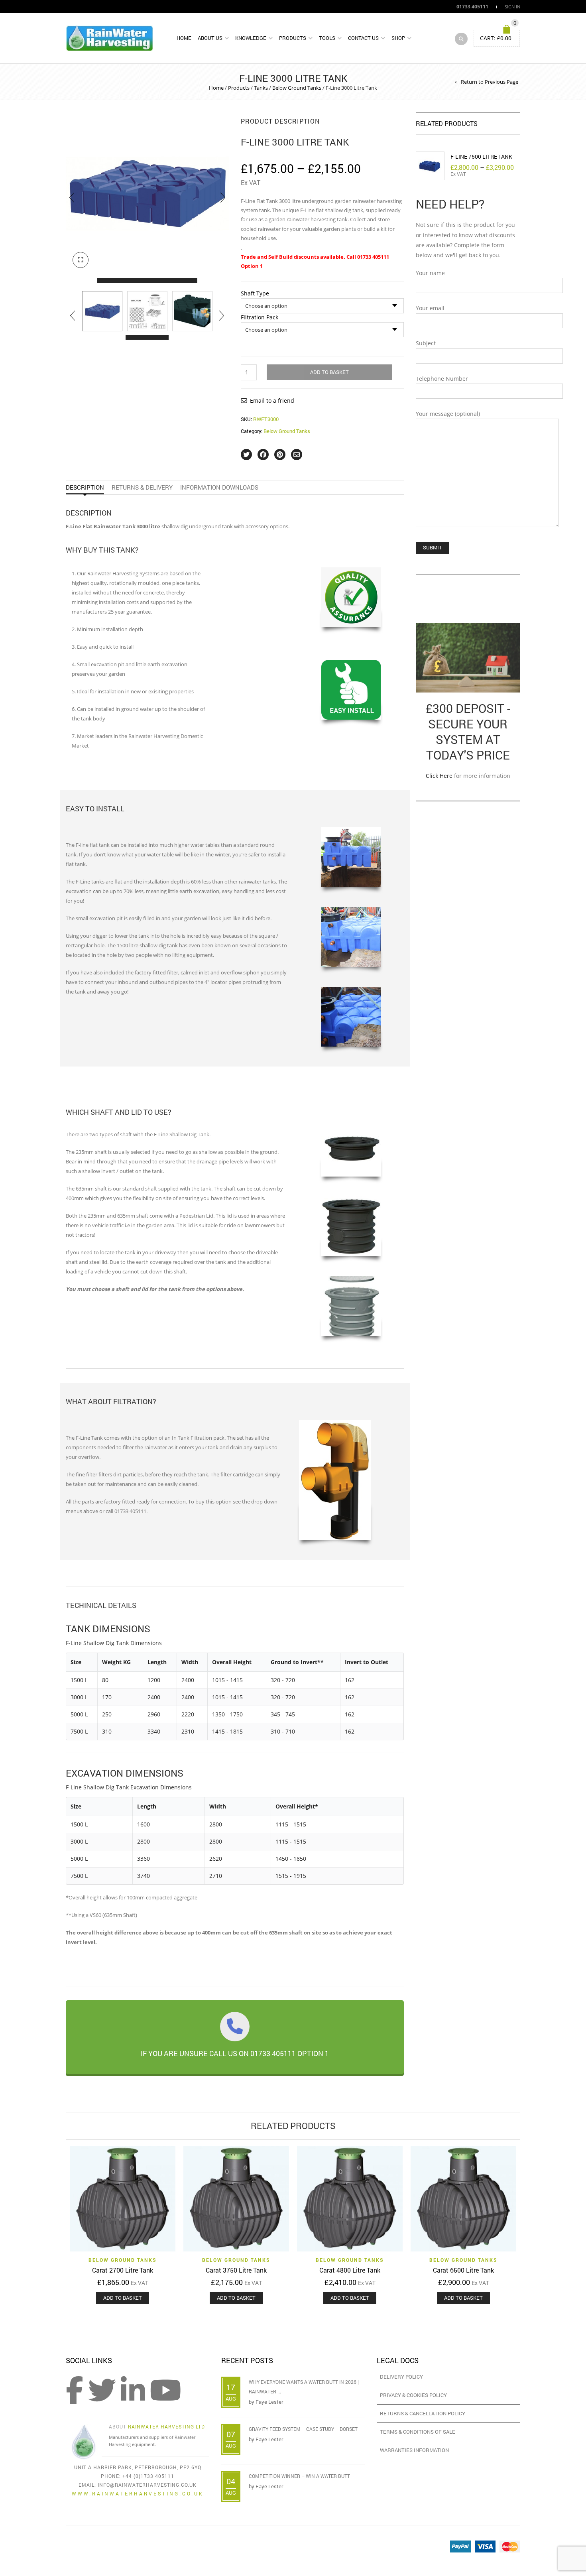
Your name (430, 273)
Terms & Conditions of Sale (418, 2432)
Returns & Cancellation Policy (423, 2413)
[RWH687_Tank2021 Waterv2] (192, 311)
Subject (426, 343)
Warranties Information (414, 2450)
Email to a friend (272, 400)
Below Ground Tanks (297, 88)
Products (293, 38)
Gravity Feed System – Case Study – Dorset (303, 2429)
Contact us (363, 38)
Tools (327, 38)
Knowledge (251, 38)
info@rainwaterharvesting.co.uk (147, 2485)
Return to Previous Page (490, 82)
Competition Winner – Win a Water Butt (299, 2476)
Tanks (261, 88)
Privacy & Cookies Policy (413, 2395)
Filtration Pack (260, 317)
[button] (104, 281)
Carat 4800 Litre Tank (350, 2270)
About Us (210, 38)
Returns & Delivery (142, 487)
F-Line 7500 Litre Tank (481, 156)
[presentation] (72, 198)
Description (85, 487)
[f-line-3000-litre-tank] (102, 311)
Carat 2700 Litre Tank (123, 2270)
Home (184, 38)
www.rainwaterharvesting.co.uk (138, 2493)
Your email (430, 308)
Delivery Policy (401, 2377)
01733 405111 (472, 6)
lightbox (81, 260)
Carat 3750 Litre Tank (236, 2270)
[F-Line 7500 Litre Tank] (430, 166)
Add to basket (329, 372)
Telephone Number (442, 379)
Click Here (439, 776)
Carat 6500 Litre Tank (463, 2270)
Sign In (512, 7)
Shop (398, 38)
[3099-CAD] (147, 311)
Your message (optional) (448, 414)
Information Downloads (219, 487)
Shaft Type (255, 293)
